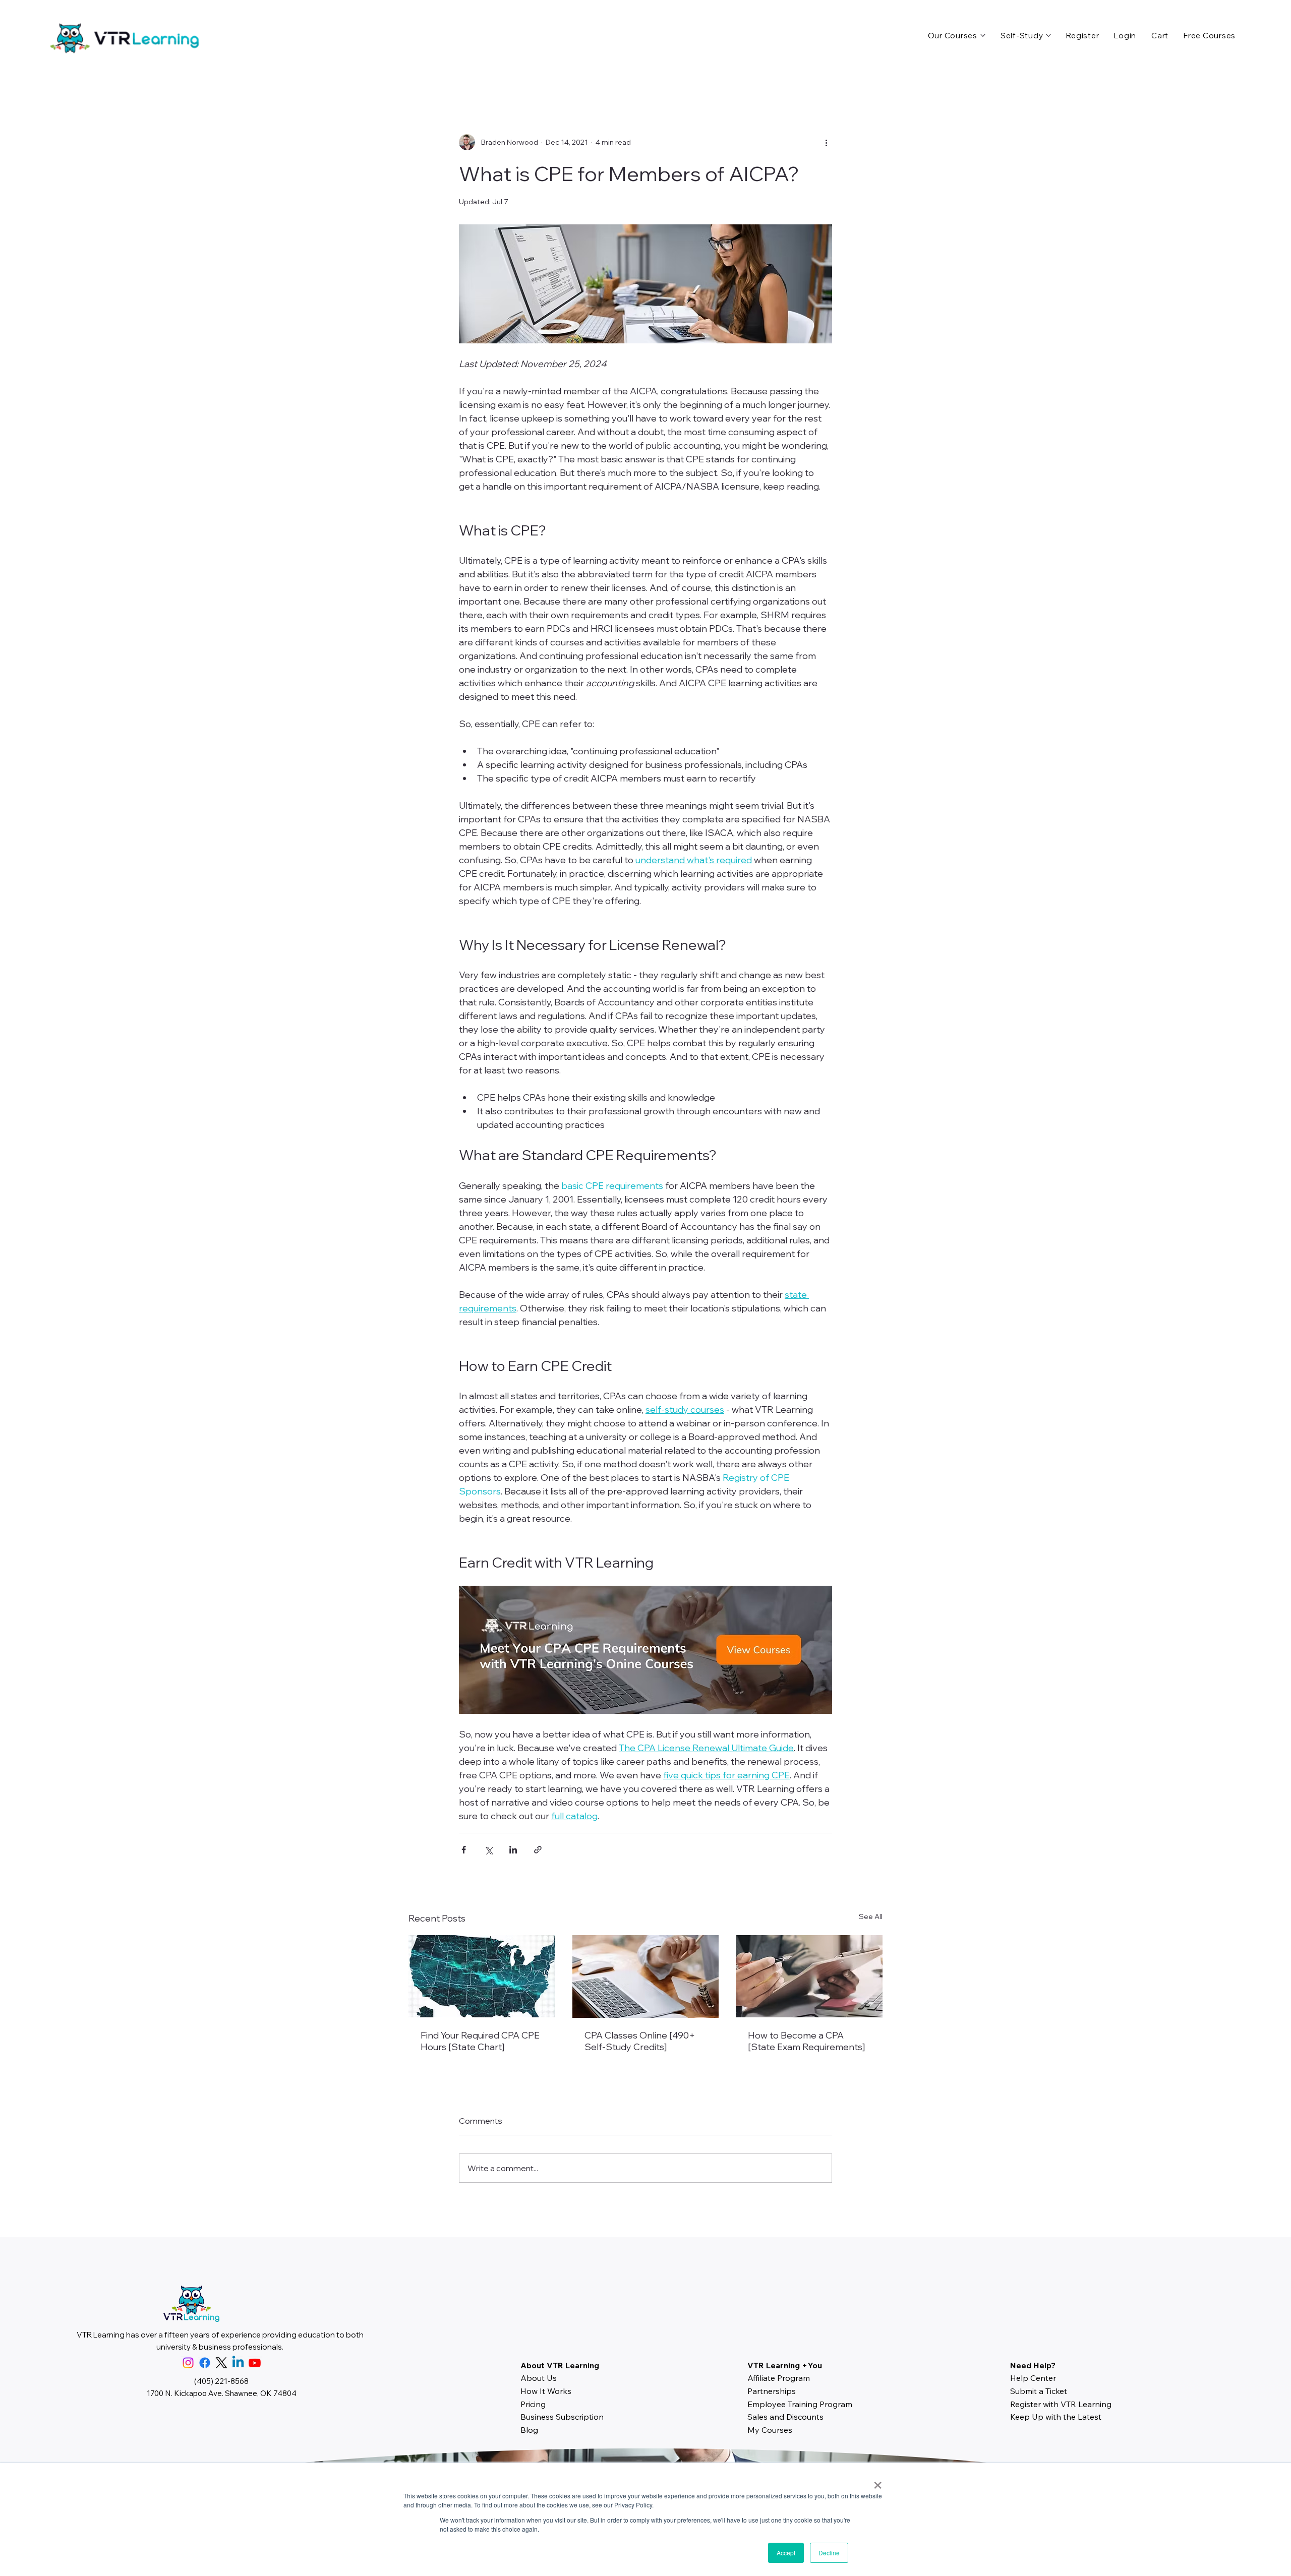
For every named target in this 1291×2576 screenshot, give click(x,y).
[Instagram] (188, 2363)
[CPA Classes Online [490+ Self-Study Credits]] (646, 1976)
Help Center (1033, 2378)
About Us (539, 2378)
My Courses (770, 2430)
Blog (529, 2430)
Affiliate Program (779, 2378)
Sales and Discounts (785, 2417)
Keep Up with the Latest (1056, 2417)
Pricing (533, 2404)
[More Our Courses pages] (983, 35)
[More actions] (826, 142)
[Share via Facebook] (464, 1850)
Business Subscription (562, 2417)
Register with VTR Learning (1061, 2404)
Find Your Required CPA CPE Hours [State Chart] (480, 2041)
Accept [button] (786, 2553)
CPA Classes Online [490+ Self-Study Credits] (640, 2041)
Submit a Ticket (1039, 2391)
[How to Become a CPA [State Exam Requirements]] (809, 1976)
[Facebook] (205, 2363)
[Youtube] (255, 2363)
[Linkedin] (238, 2363)
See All (871, 1916)
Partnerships (772, 2391)
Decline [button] (829, 2553)
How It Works (546, 2391)
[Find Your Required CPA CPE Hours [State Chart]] (482, 1976)
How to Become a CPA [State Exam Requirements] (806, 2041)
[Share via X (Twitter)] (488, 1850)
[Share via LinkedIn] (513, 1850)
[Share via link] (538, 1850)
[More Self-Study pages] (1048, 35)
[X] (221, 2363)
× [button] (878, 2482)
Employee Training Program (800, 2404)
